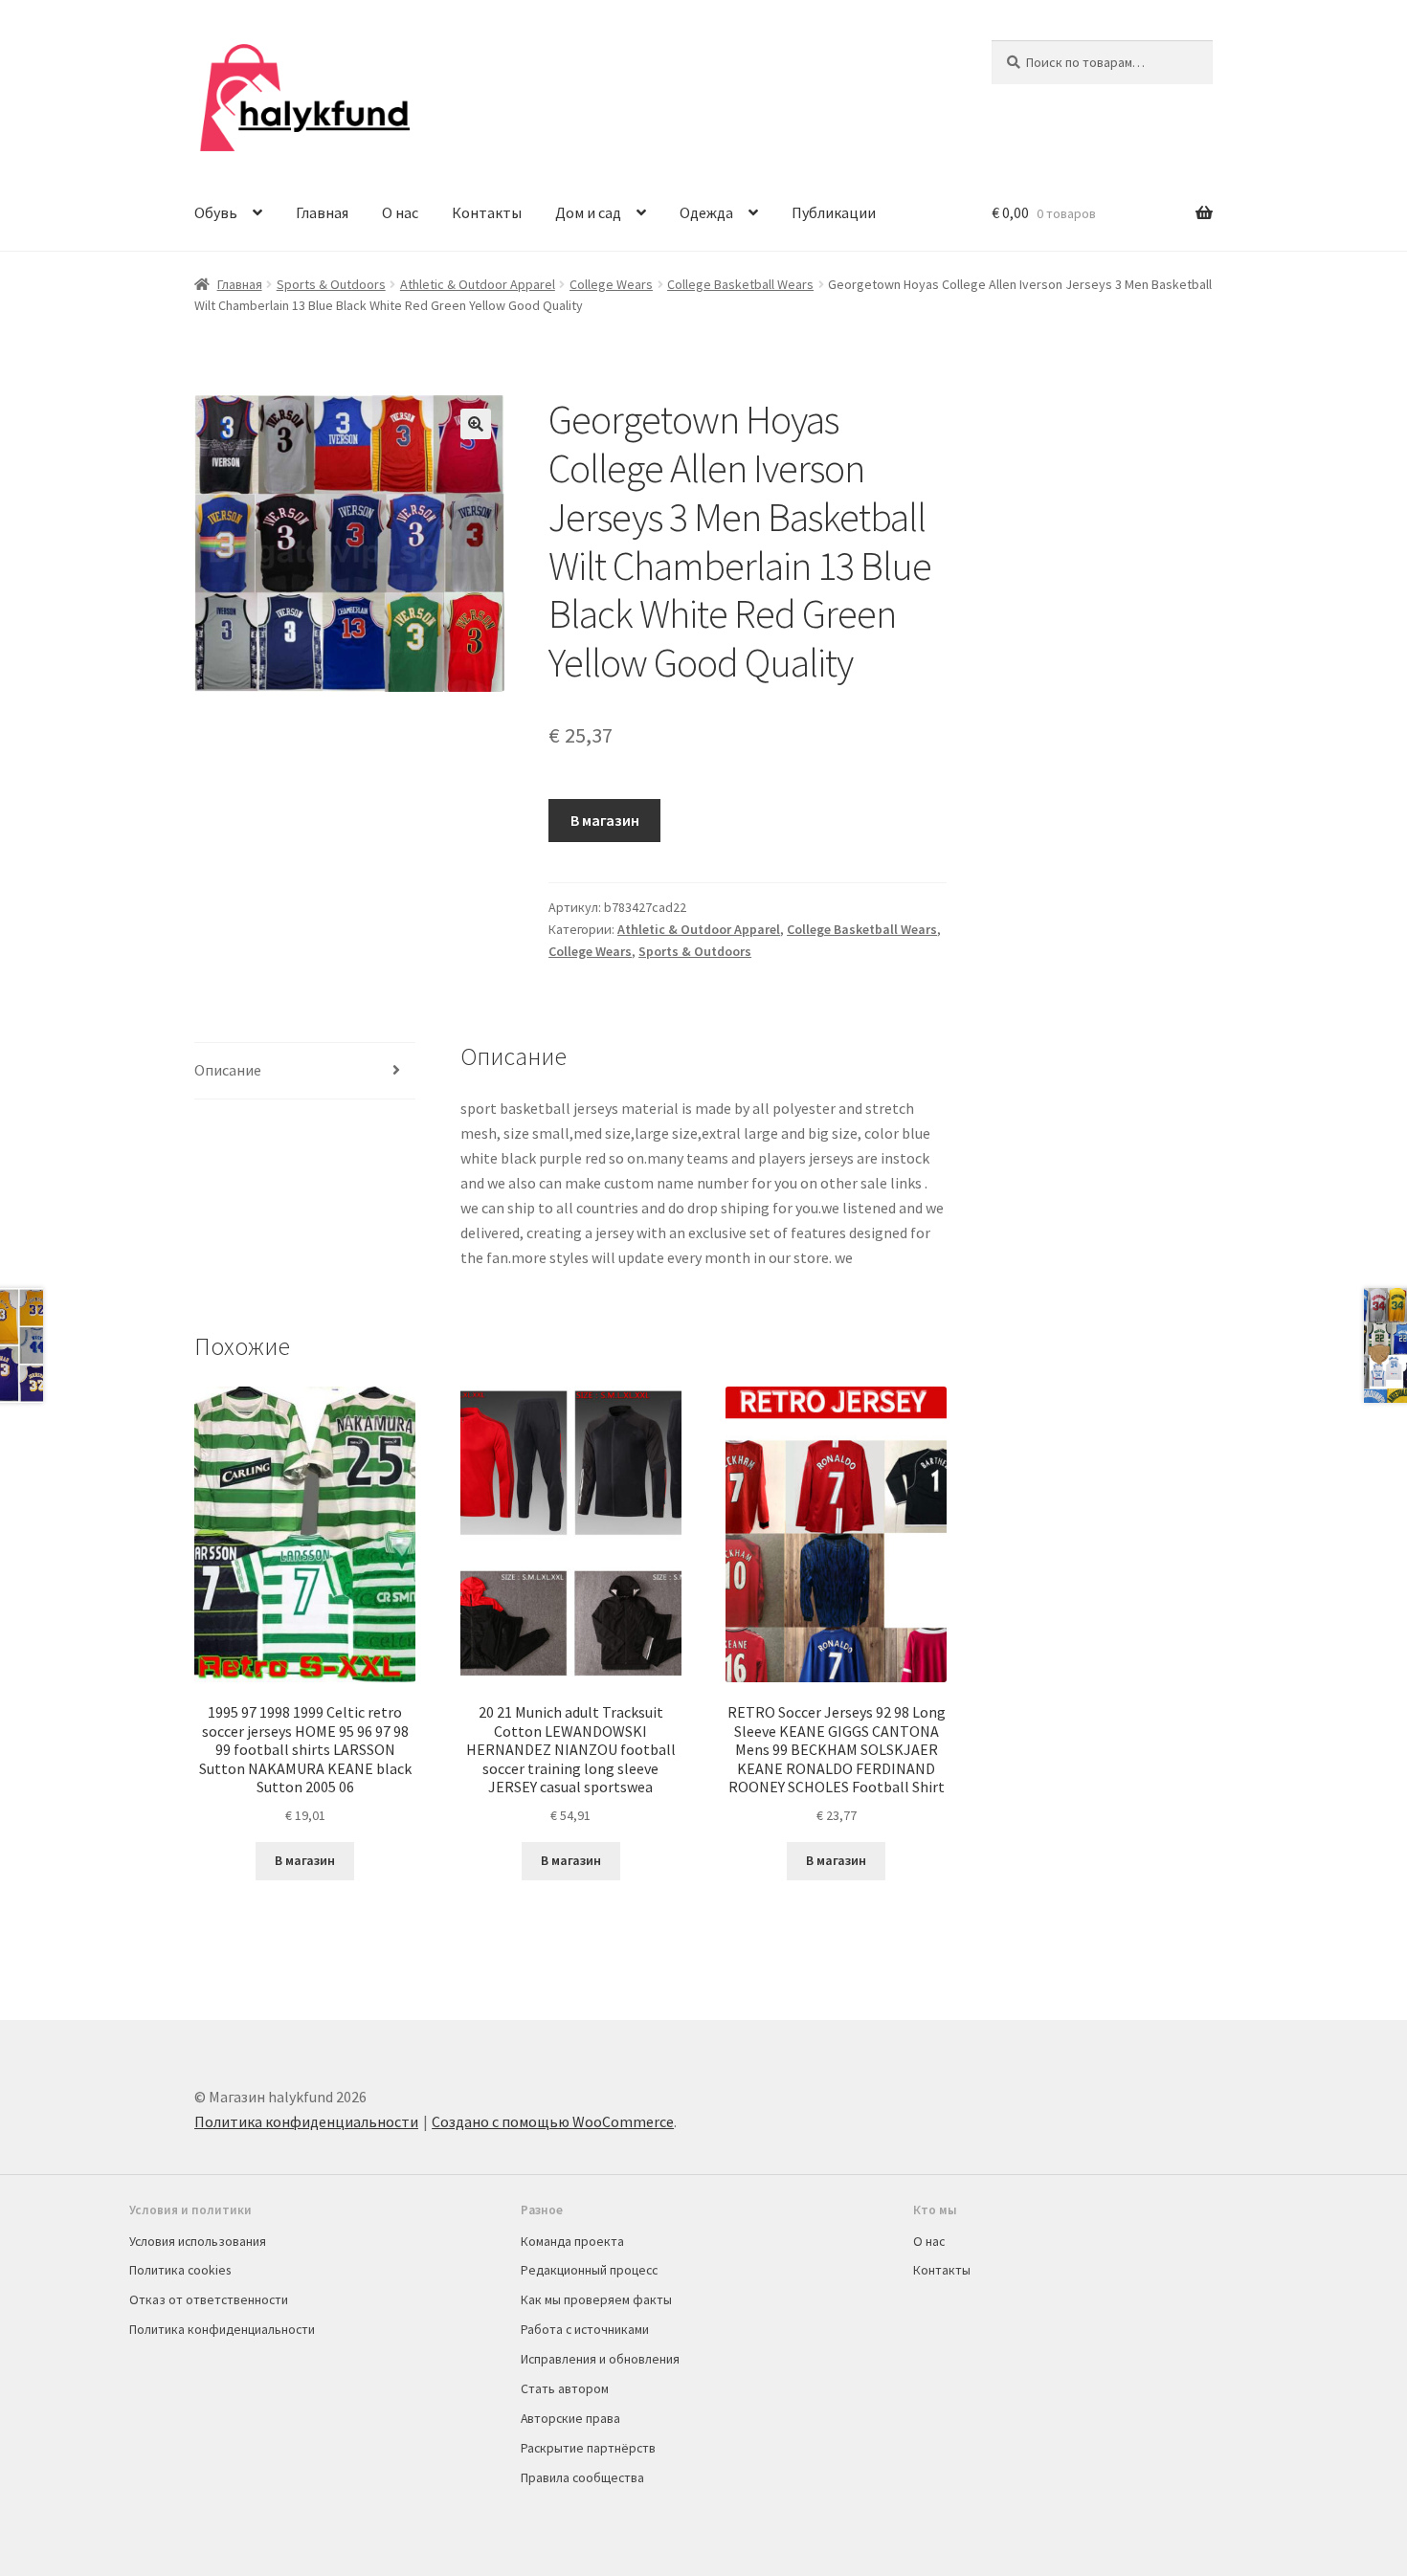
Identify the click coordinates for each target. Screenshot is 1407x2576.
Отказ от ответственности (209, 2299)
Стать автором (565, 2388)
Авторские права (570, 2418)
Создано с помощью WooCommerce (553, 2121)
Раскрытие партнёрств (588, 2448)
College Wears (611, 284)
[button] (476, 424)
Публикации (834, 212)
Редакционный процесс (589, 2270)
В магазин (605, 820)
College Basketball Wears (740, 284)
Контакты (487, 212)
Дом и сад (588, 212)
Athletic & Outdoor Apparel (478, 284)
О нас (400, 212)
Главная (322, 212)
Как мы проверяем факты (596, 2299)
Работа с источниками (585, 2329)
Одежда (706, 212)
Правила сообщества (582, 2477)
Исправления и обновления (600, 2359)
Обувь (216, 212)
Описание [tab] (228, 1070)
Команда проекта (572, 2241)
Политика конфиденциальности (306, 2121)
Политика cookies (180, 2270)
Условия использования (198, 2241)
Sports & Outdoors (331, 284)
